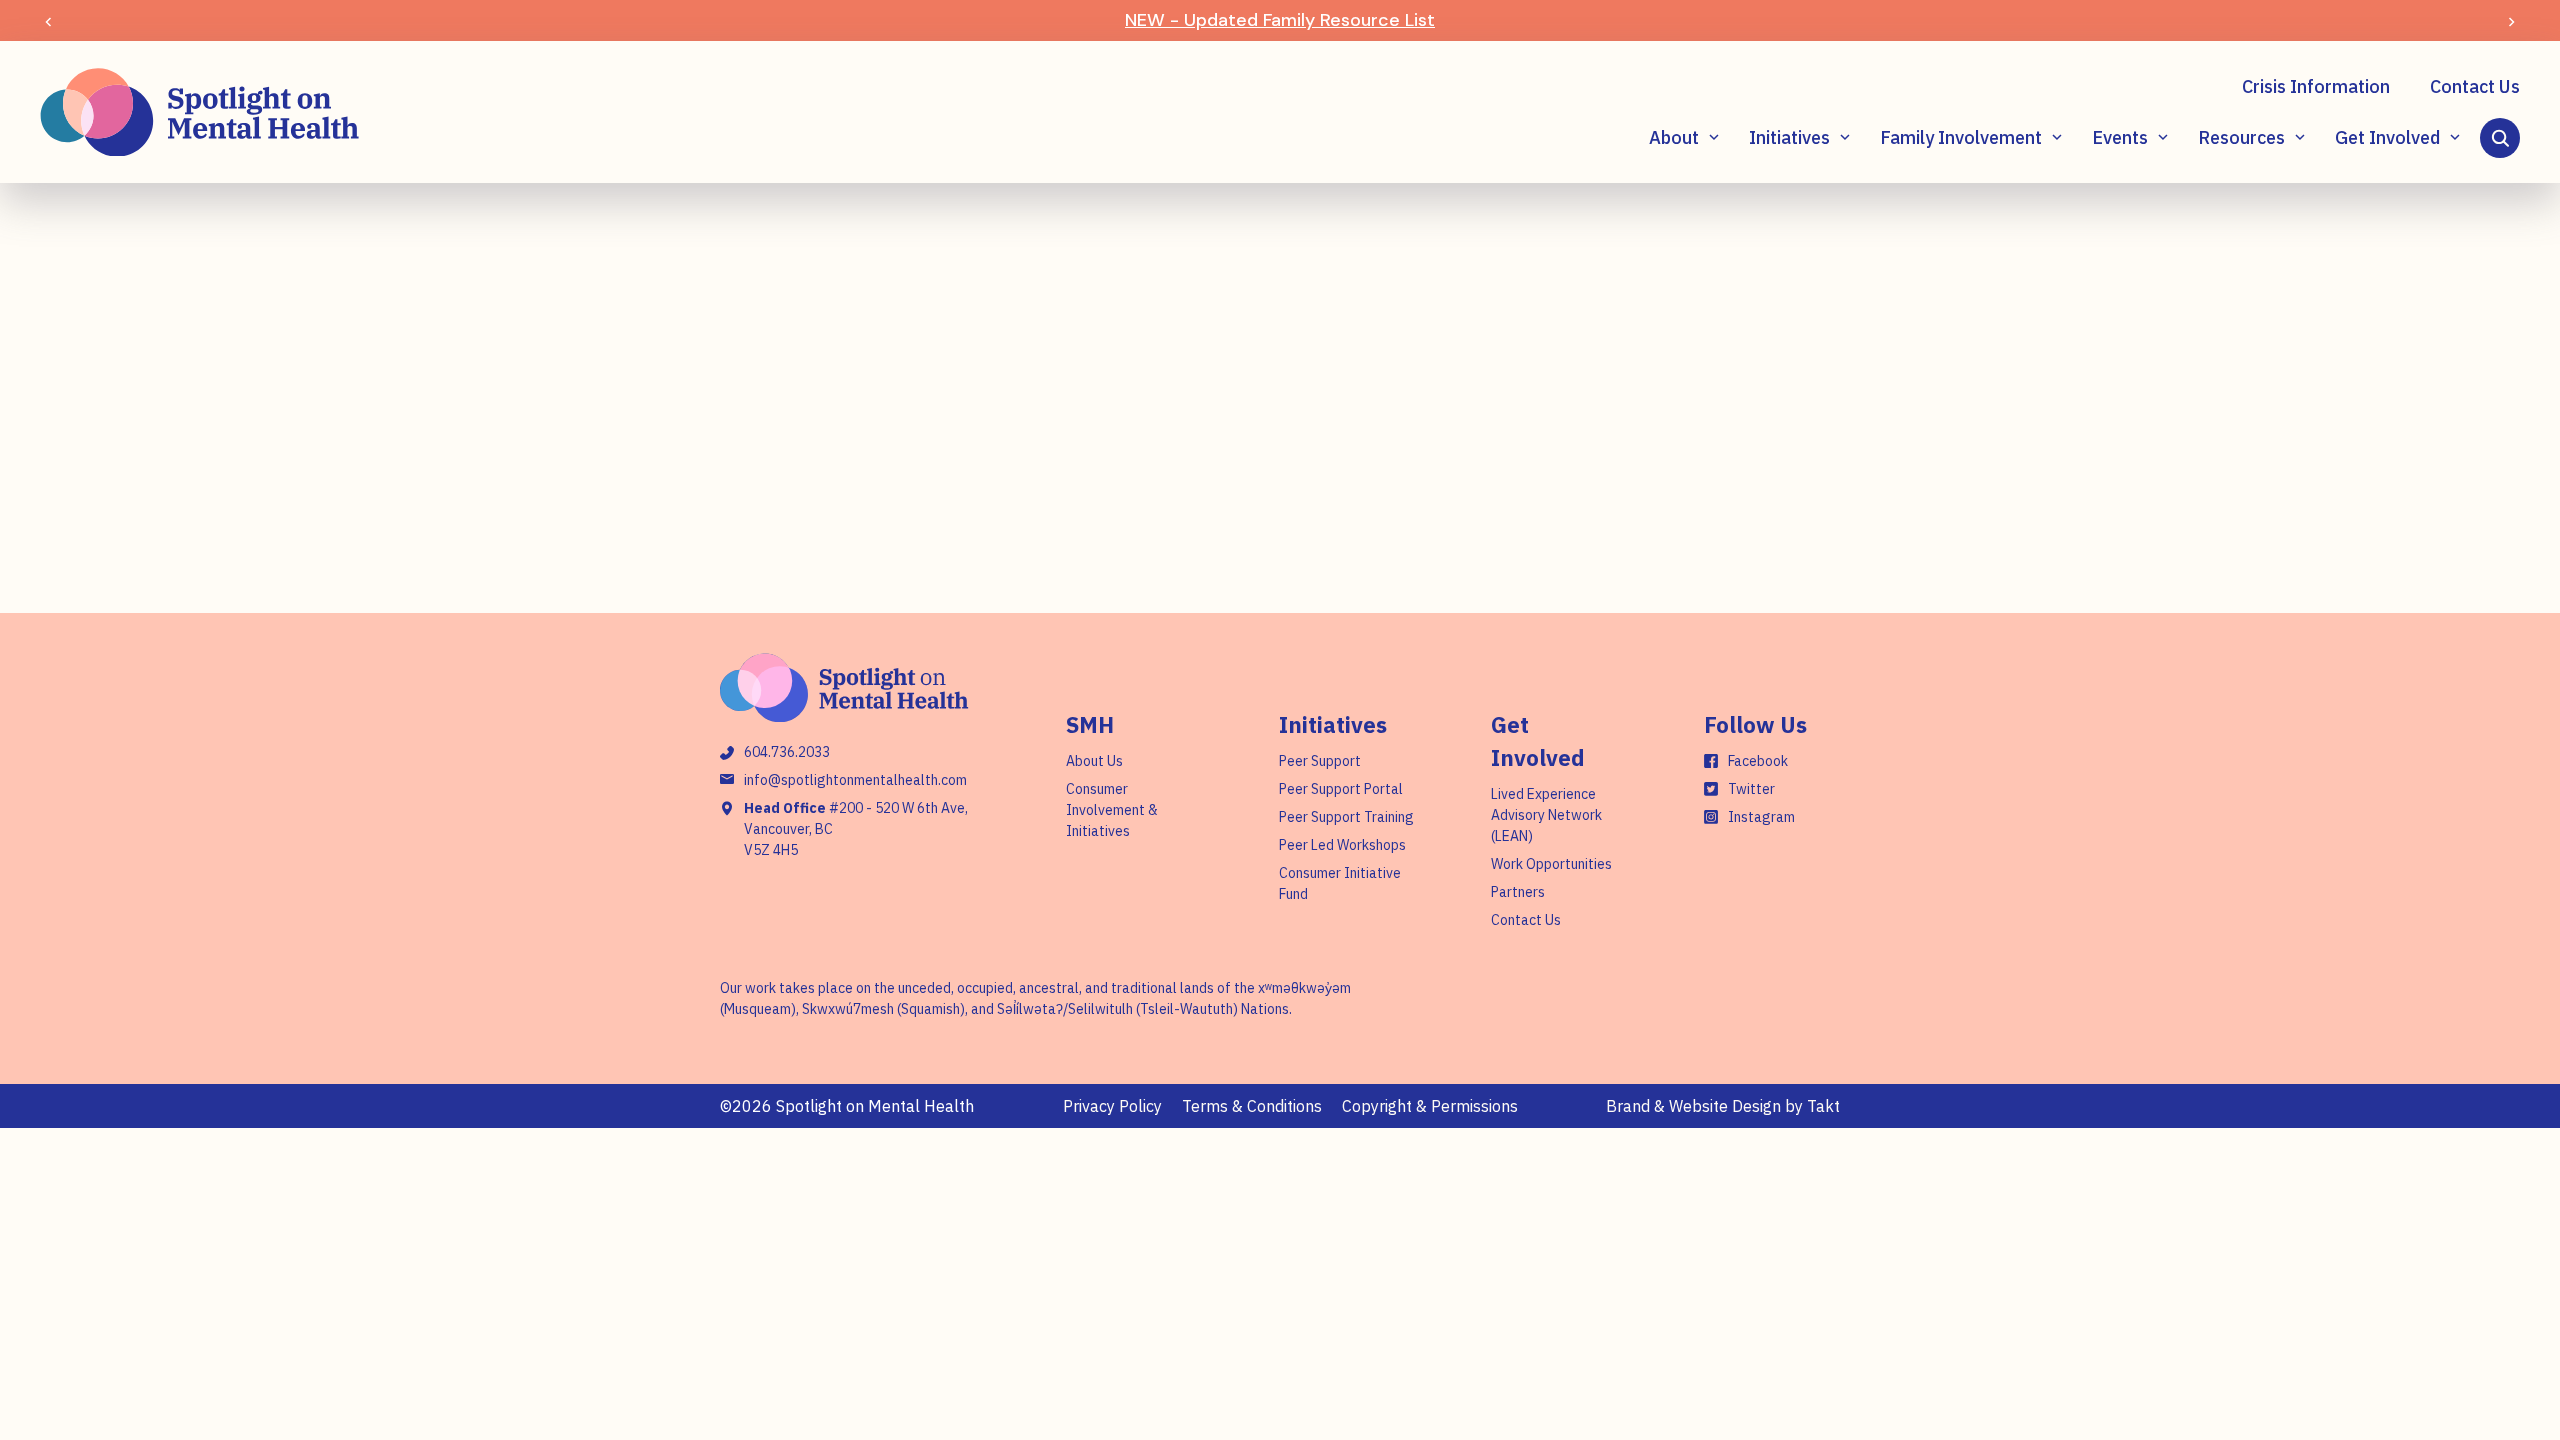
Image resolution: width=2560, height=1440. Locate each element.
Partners (1518, 892)
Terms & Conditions (1252, 1106)
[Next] (2511, 20)
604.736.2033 (787, 752)
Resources (2241, 137)
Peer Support (1320, 761)
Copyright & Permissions (1430, 1106)
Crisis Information (2316, 86)
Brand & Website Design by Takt (1723, 1106)
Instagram (1761, 817)
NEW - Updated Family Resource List (1280, 20)
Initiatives (1789, 137)
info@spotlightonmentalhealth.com (855, 780)
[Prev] (48, 20)
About (1674, 137)
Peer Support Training (1346, 817)
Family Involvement (1961, 137)
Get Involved (2387, 137)
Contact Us (2475, 86)
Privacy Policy (1112, 1106)
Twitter (1751, 789)
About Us (1094, 761)
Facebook (1758, 761)
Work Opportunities (1551, 864)
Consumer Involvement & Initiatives (1112, 810)
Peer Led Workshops (1342, 845)
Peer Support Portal (1341, 789)
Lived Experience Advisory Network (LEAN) (1546, 815)
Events (2120, 137)
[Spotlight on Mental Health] (200, 112)
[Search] (2500, 138)
